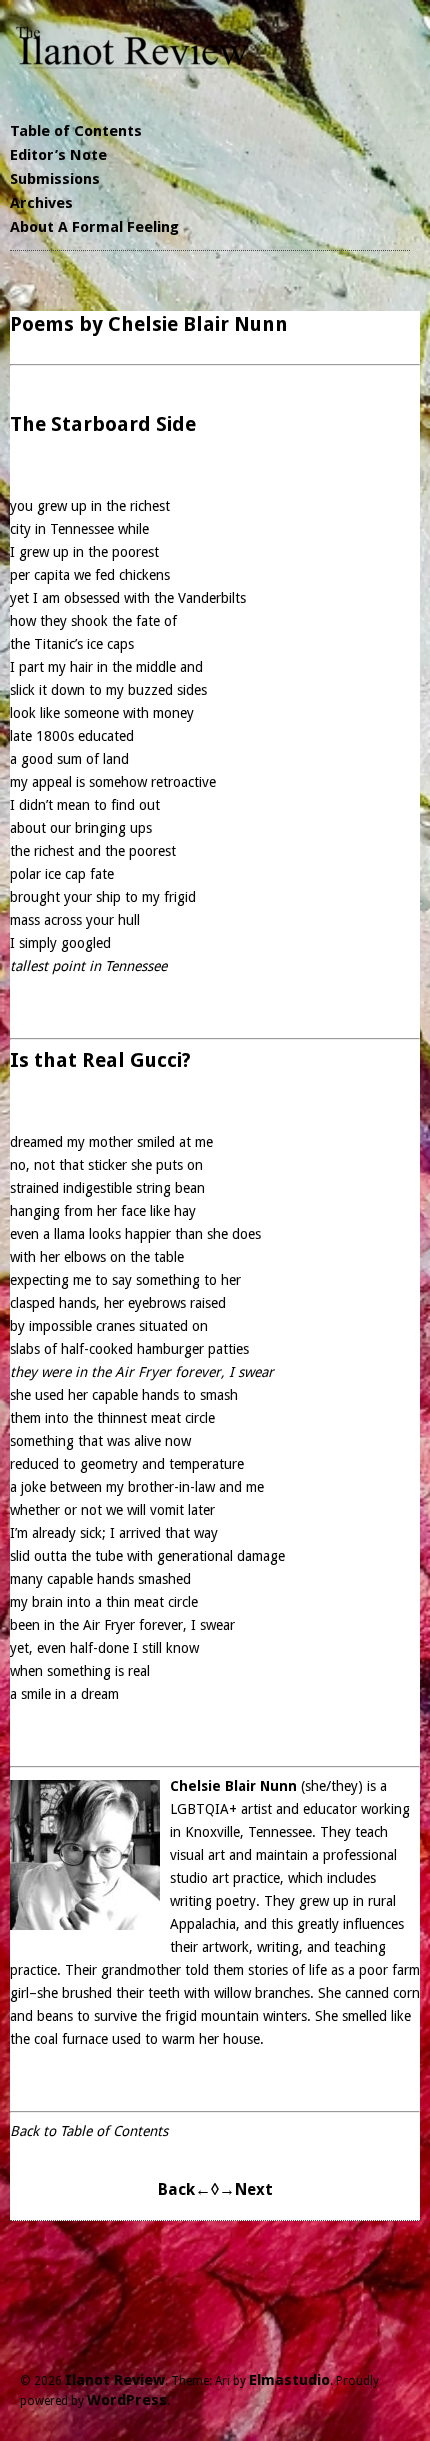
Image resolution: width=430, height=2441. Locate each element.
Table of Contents (76, 131)
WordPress (127, 2400)
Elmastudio (289, 2380)
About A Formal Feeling (94, 227)
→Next (246, 2189)
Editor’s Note (58, 155)
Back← (184, 2189)
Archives (41, 203)
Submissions (55, 179)
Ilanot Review (115, 2380)
